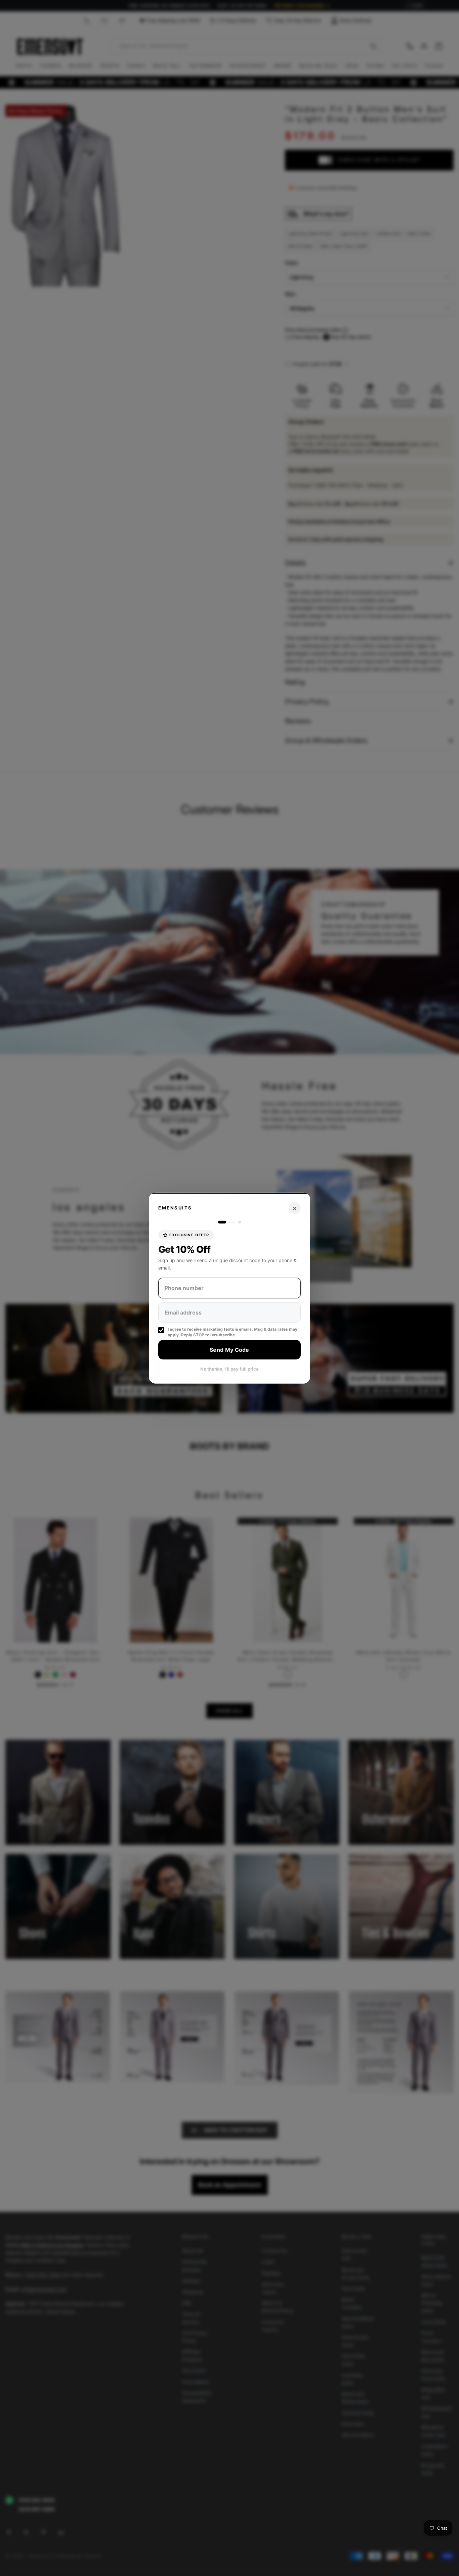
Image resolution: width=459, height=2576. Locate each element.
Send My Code (229, 1349)
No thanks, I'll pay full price (229, 1369)
